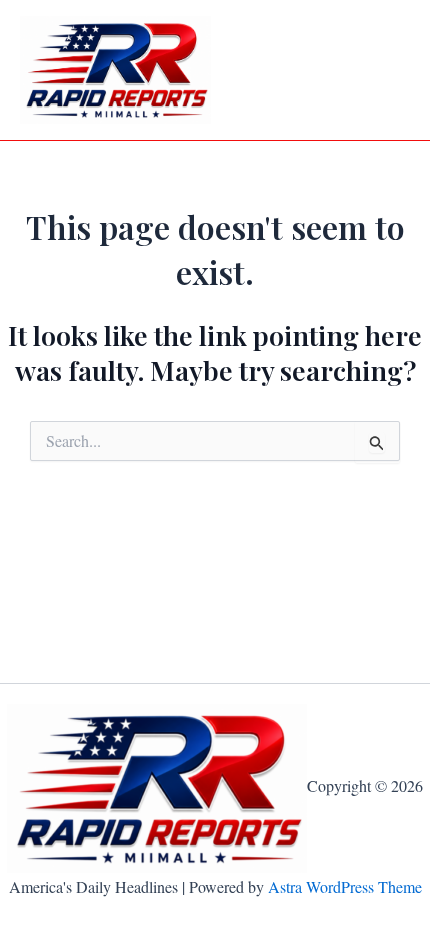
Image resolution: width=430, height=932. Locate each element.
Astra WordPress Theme (345, 886)
